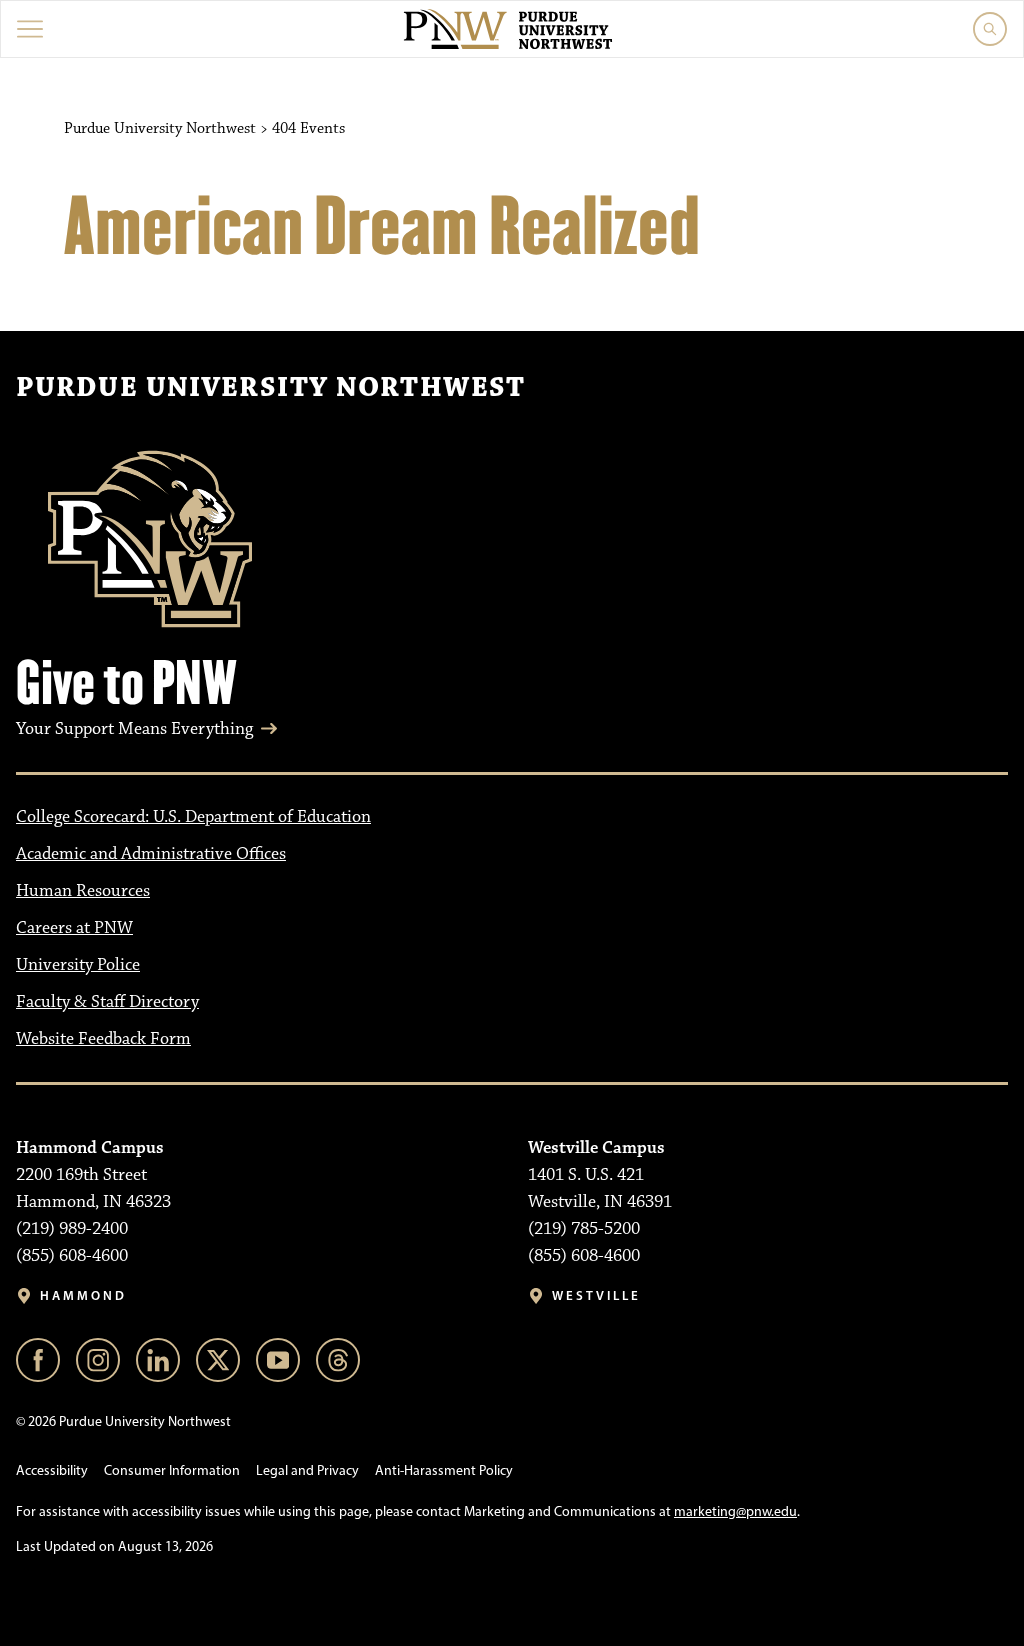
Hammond (83, 1295)
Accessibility (52, 1470)
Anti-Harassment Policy (444, 1470)
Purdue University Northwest (270, 388)
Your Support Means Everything (134, 729)
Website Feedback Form (103, 1039)
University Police (78, 965)
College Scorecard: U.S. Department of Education (193, 817)
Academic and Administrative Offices (151, 854)
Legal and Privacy (307, 1470)
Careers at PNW (74, 928)
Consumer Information (172, 1470)
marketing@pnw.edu (735, 1511)
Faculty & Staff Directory (107, 1002)
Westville (596, 1295)
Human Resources (83, 891)
